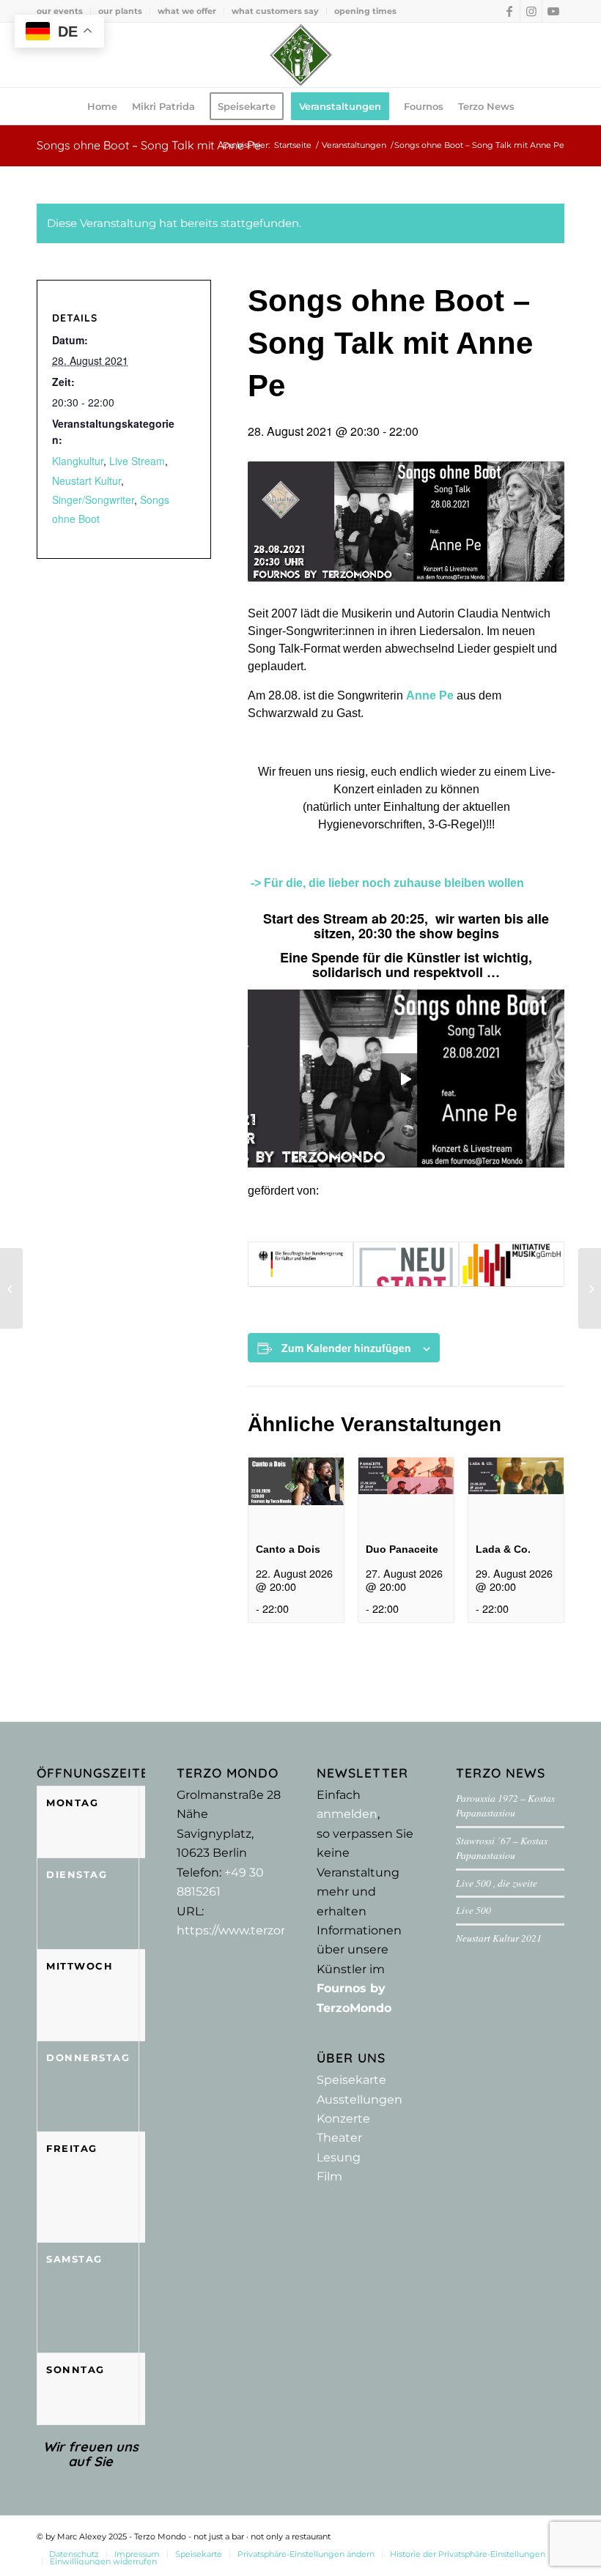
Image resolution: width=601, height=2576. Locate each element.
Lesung (339, 2157)
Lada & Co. (503, 1549)
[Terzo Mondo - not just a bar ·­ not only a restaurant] (300, 55)
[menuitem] (64, 11)
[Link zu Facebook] (509, 11)
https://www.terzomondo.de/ (261, 1930)
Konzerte (343, 2119)
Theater (339, 2138)
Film (329, 2176)
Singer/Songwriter (93, 500)
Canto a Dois (288, 1549)
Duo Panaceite (402, 1549)
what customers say (275, 11)
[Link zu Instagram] (531, 11)
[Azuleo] (11, 1288)
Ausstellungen (360, 2100)
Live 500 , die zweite (497, 1883)
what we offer (187, 11)
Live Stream (137, 461)
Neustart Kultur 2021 (499, 1938)
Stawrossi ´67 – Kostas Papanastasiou (502, 1848)
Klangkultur (78, 461)
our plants (120, 11)
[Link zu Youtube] (553, 11)
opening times (365, 11)
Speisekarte (351, 2080)
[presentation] (296, 1493)
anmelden (347, 1814)
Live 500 (473, 1910)
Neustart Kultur (86, 480)
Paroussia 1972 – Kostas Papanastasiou (505, 1805)
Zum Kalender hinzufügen (346, 1348)
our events (60, 11)
